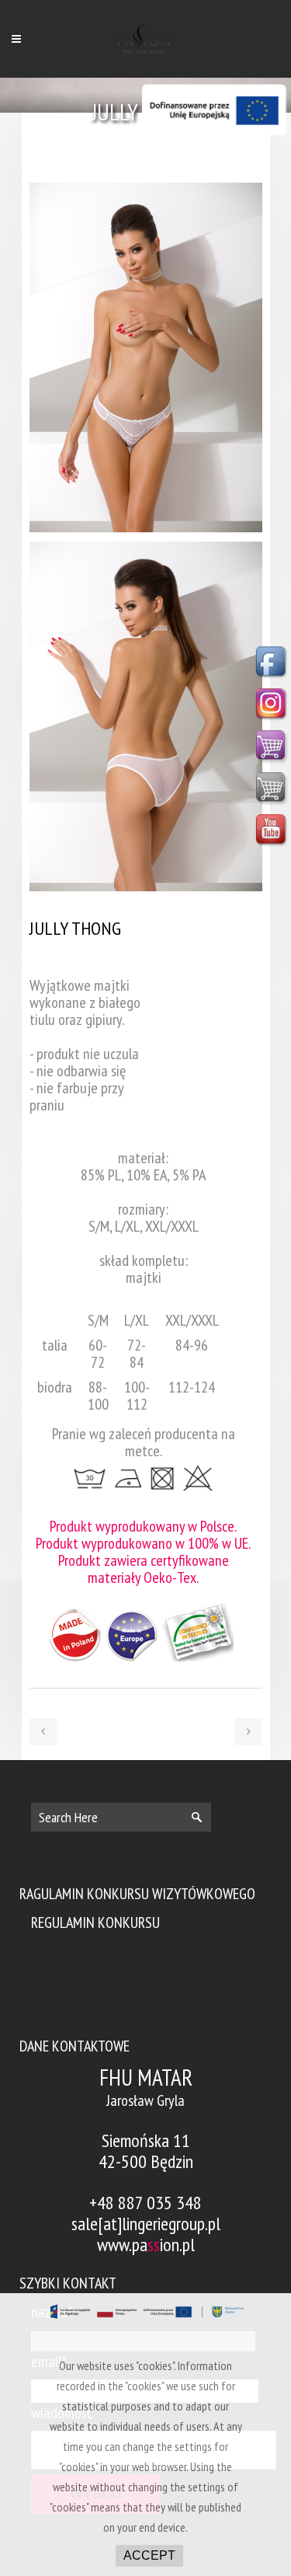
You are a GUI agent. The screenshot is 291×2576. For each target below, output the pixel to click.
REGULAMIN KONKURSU (95, 1922)
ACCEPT (149, 2555)
